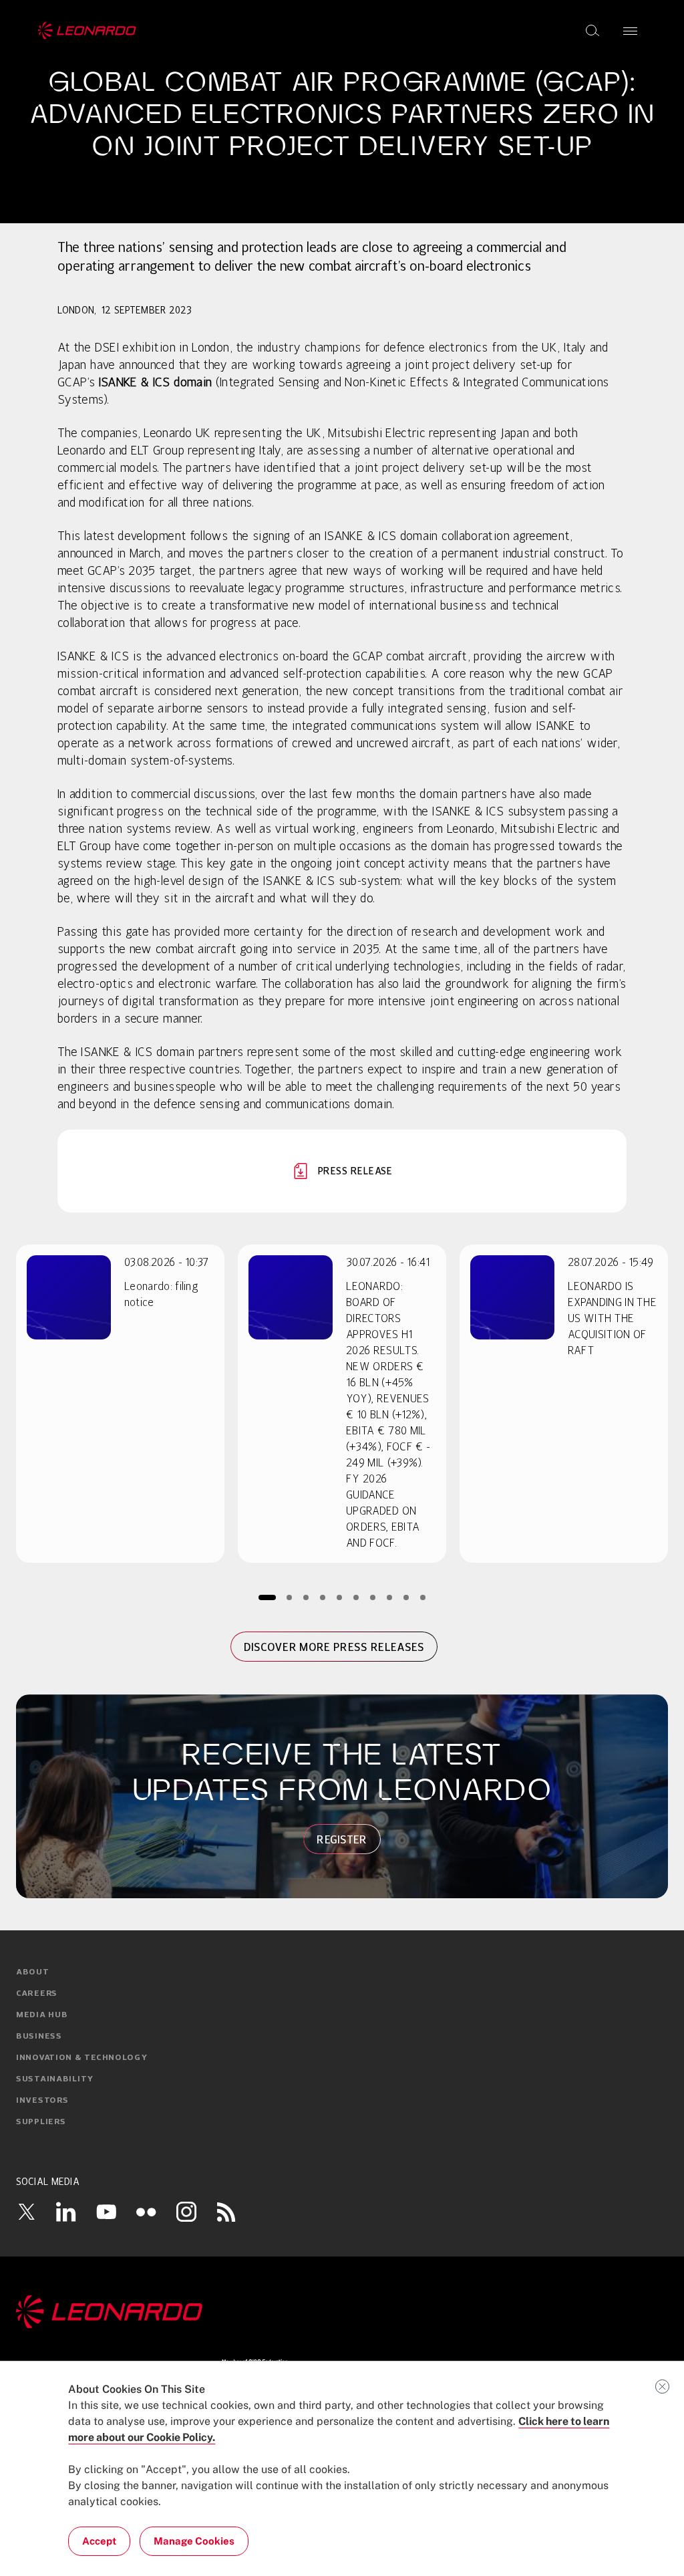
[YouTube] (106, 2212)
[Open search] (592, 31)
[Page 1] (267, 1597)
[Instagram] (186, 2212)
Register (342, 1839)
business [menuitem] (39, 2037)
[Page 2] (290, 1597)
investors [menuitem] (42, 2101)
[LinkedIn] (66, 2212)
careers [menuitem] (37, 1994)
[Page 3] (306, 1597)
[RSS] (226, 2212)
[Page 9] (406, 1597)
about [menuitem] (33, 1972)
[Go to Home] (342, 2312)
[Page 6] (356, 1597)
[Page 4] (323, 1597)
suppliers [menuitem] (41, 2122)
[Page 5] (340, 1597)
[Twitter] (26, 2212)
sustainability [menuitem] (55, 2079)
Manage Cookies (194, 2541)
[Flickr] (146, 2212)
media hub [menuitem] (42, 2015)
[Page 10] (423, 1597)
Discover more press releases (334, 1647)
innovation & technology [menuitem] (82, 2058)
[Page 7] (373, 1597)
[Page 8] (390, 1597)
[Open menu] (630, 31)
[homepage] (87, 31)
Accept (99, 2541)
